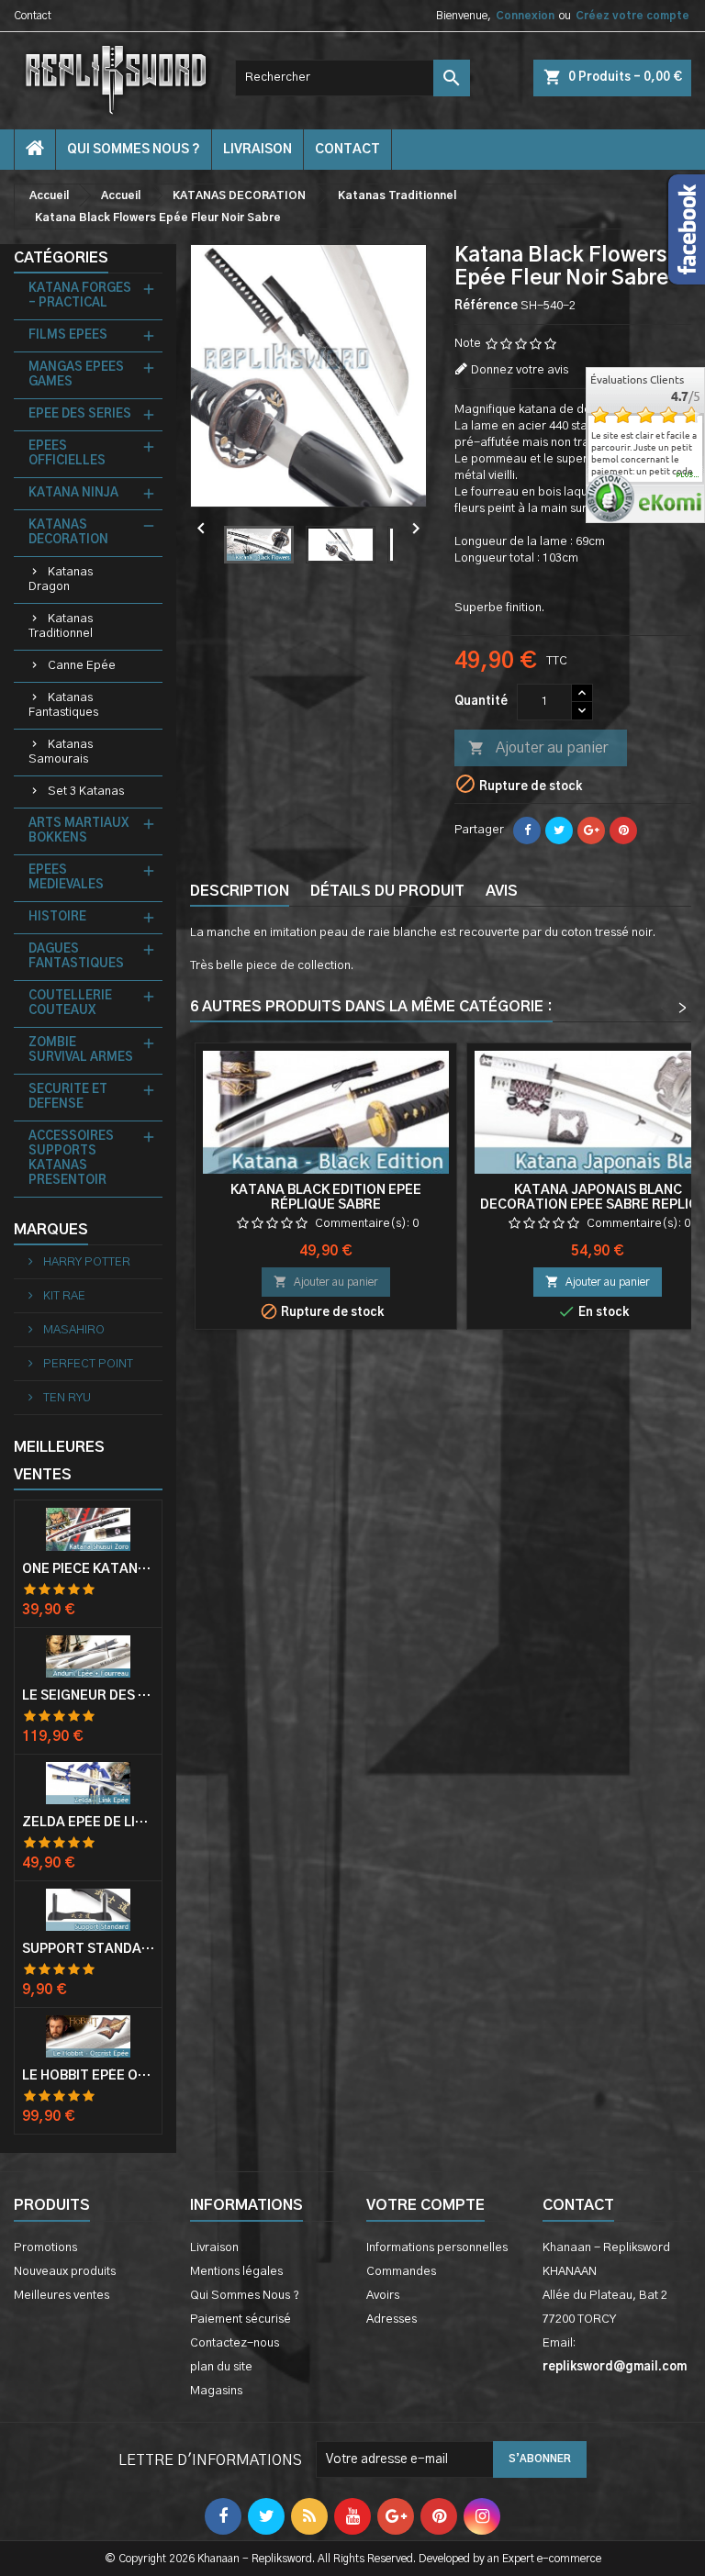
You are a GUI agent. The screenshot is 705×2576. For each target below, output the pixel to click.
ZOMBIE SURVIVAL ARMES (81, 1050)
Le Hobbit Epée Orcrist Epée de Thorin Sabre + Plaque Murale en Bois (88, 2076)
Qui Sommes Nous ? (134, 150)
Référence (486, 306)
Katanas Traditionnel (61, 626)
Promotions (45, 2248)
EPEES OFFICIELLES (67, 454)
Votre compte (425, 2205)
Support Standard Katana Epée (88, 1949)
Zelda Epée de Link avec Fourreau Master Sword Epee (88, 1823)
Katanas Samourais (61, 752)
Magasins (216, 2391)
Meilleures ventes (62, 2296)
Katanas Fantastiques (63, 705)
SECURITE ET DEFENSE (68, 1097)
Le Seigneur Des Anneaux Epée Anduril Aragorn (88, 1696)
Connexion (525, 16)
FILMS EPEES (68, 335)
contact (347, 150)
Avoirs (383, 2296)
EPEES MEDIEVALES (66, 878)
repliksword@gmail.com (615, 2367)
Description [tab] (240, 891)
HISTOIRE (57, 917)
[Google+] (591, 831)
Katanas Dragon (61, 580)
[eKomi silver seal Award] (610, 498)
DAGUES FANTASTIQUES (76, 957)
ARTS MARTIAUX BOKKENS (78, 831)
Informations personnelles (437, 2248)
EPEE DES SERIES (80, 414)
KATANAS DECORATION (68, 533)
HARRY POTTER (85, 1262)
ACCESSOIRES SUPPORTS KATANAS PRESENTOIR (71, 1159)
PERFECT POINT (87, 1364)
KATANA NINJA (73, 493)
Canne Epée (82, 666)
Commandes (401, 2272)
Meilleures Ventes (59, 1461)
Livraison (257, 150)
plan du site (221, 2367)
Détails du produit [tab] (387, 891)
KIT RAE (63, 1296)
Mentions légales (236, 2272)
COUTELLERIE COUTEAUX (70, 1004)
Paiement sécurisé (241, 2320)
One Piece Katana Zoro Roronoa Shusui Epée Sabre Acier (88, 1569)
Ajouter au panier (538, 748)
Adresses (392, 2320)
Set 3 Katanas (86, 792)
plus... (688, 475)
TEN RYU (66, 1398)
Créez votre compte (632, 16)
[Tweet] (559, 831)
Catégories (61, 258)
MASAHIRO (73, 1330)
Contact (33, 16)
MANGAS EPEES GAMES (76, 375)
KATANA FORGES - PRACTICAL (80, 296)
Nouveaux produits (65, 2272)
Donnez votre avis (520, 370)
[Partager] (527, 831)
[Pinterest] (623, 831)
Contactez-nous (235, 2343)
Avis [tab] (502, 891)
